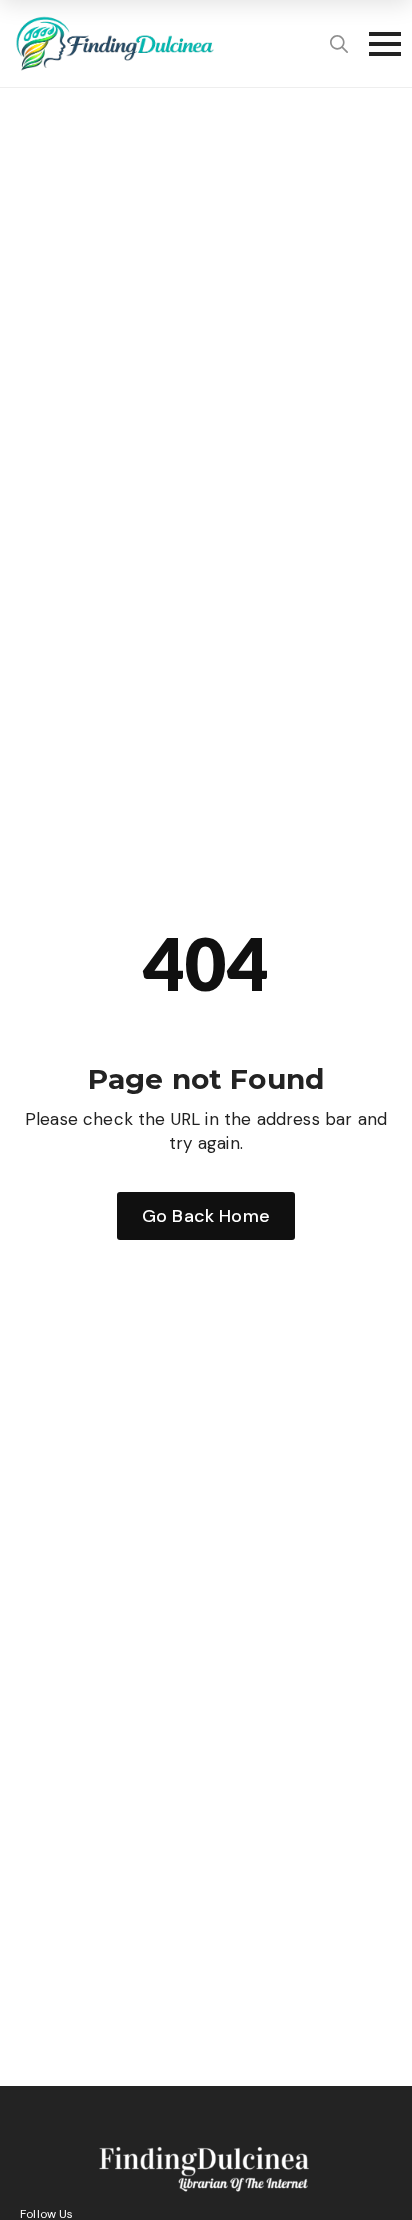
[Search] (339, 44)
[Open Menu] (379, 44)
